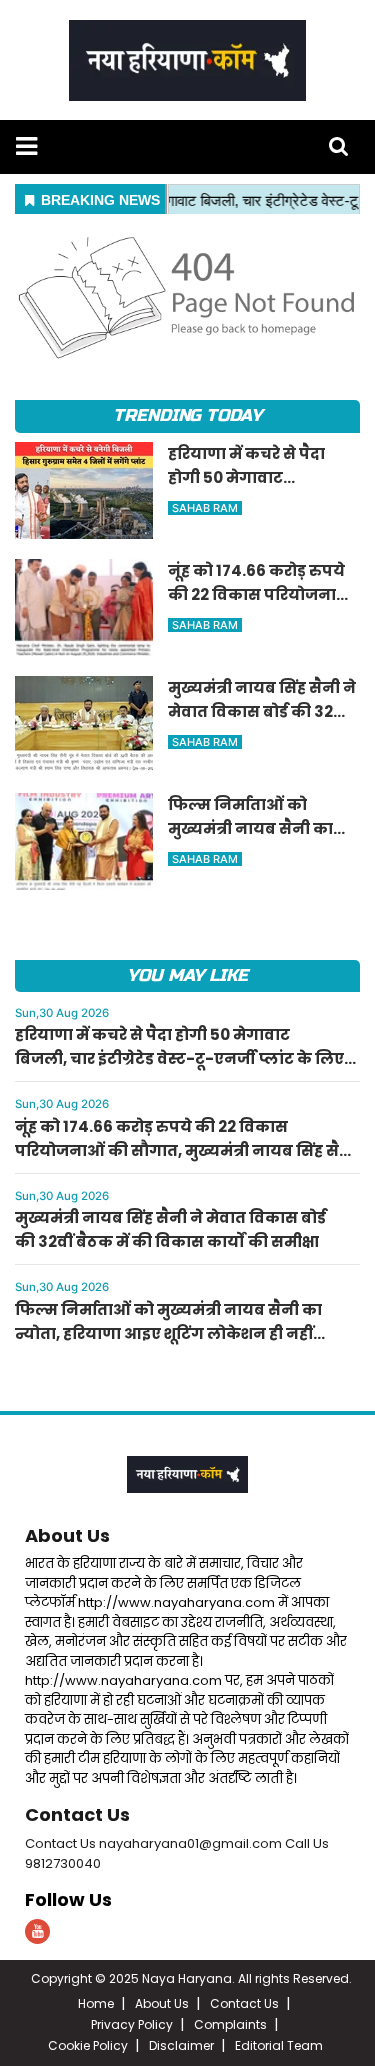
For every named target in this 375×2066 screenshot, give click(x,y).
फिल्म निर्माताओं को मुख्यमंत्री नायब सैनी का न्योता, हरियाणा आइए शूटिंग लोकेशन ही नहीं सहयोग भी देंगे (168, 1333)
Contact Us (77, 1814)
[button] (26, 146)
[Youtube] (37, 1931)
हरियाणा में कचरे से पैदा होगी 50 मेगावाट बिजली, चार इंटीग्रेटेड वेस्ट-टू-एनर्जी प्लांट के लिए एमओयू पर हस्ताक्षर (179, 1058)
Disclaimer (181, 2045)
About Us (67, 1535)
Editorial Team (279, 2045)
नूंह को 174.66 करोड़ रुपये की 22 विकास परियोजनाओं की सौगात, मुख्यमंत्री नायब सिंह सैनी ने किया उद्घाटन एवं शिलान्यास (186, 1150)
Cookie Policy (88, 2045)
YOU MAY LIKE (187, 975)
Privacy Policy (132, 2024)
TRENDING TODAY (187, 415)
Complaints (230, 2024)
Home (96, 2003)
